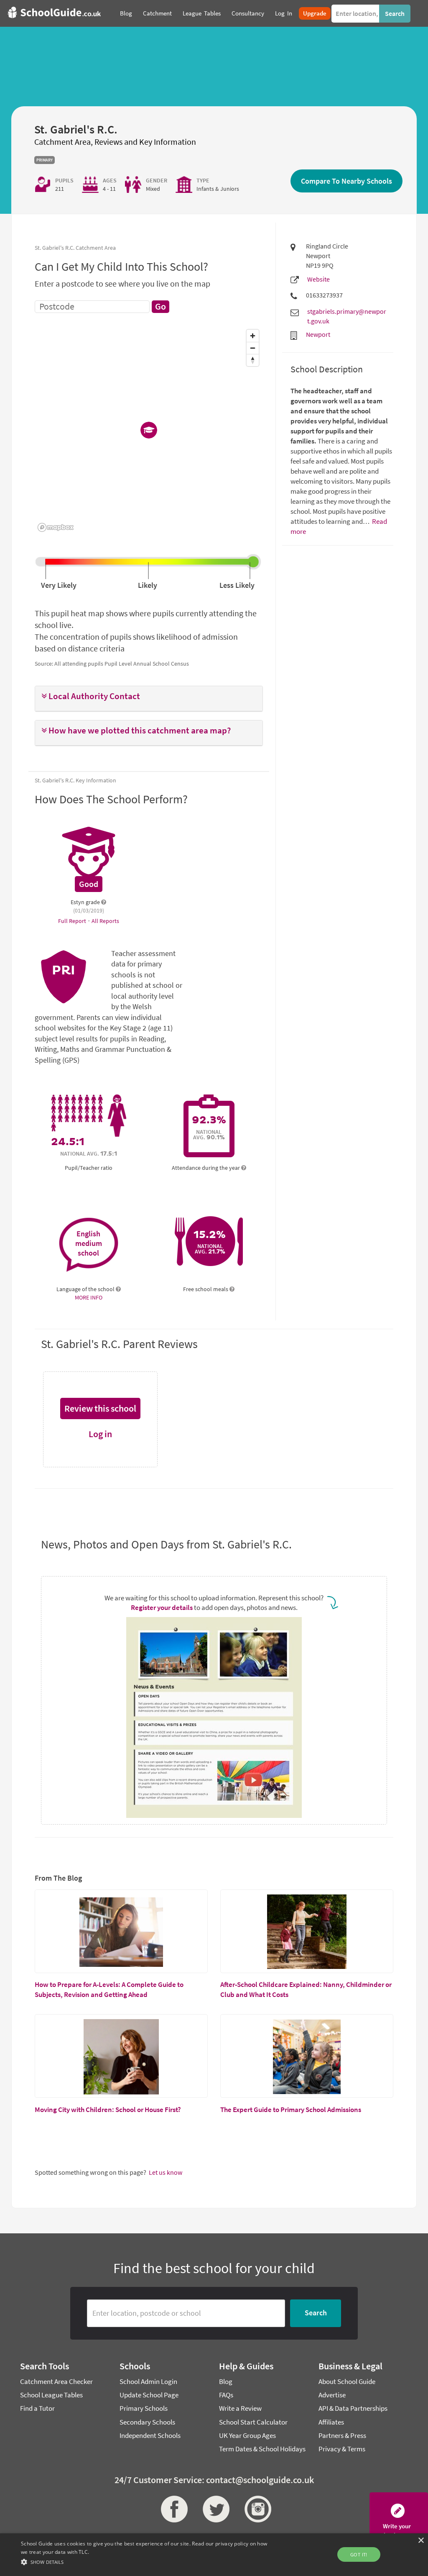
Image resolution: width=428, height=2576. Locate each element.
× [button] (421, 2541)
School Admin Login (148, 2381)
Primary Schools (144, 2408)
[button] (149, 696)
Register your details (162, 1607)
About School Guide (347, 2381)
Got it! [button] (359, 2554)
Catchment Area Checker (56, 2381)
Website (318, 279)
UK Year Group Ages (247, 2435)
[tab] (149, 699)
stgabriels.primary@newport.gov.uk (347, 316)
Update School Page (149, 2395)
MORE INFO (89, 1297)
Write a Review (240, 2408)
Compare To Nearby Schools (346, 181)
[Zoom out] (253, 348)
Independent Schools (150, 2435)
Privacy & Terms (342, 2449)
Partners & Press (342, 2435)
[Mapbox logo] (56, 527)
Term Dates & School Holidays (262, 2449)
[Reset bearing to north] (253, 360)
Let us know (166, 2172)
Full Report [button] (73, 921)
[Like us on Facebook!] (172, 2509)
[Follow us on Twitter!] (214, 2509)
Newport (318, 334)
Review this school (100, 1408)
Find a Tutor (37, 2408)
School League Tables (51, 2395)
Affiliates (331, 2422)
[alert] (214, 2555)
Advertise (332, 2395)
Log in (100, 1434)
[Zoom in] (253, 336)
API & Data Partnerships (353, 2408)
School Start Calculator (253, 2422)
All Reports (105, 921)
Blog (226, 2381)
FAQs (226, 2395)
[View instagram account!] (256, 2509)
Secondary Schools (147, 2422)
